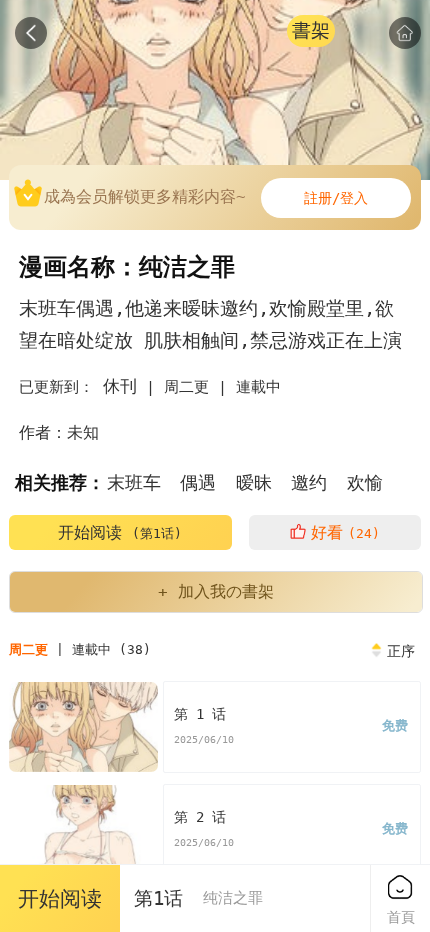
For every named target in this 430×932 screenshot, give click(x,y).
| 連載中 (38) (80, 649)
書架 (311, 30)
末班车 (134, 482)
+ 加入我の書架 (216, 591)
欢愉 (365, 482)
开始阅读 (120, 532)
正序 (401, 651)
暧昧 (254, 482)
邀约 (309, 482)
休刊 (120, 386)
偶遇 (198, 482)
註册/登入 (336, 198)
